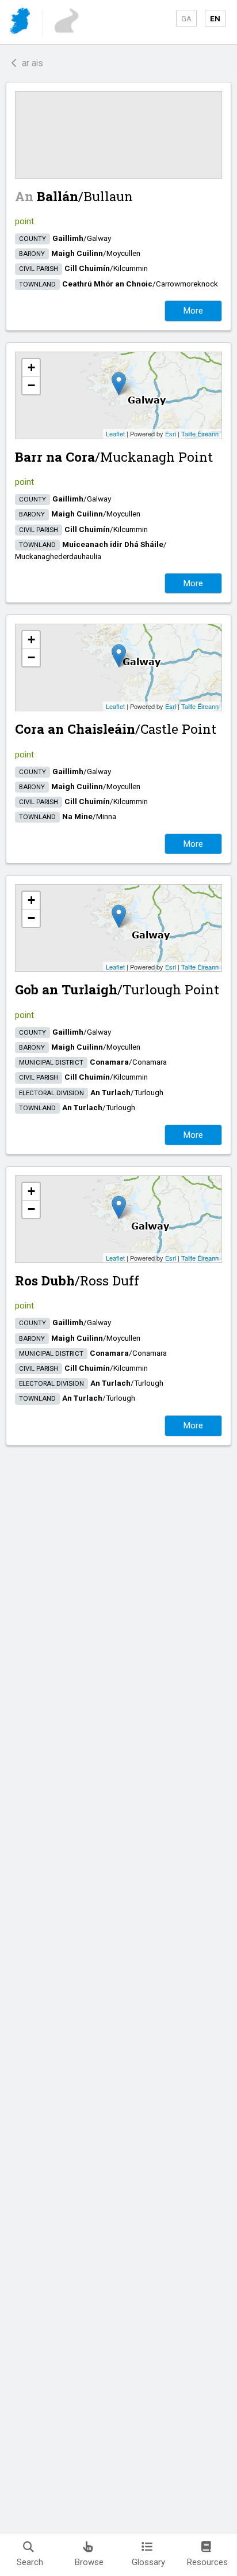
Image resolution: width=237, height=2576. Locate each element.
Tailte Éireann (200, 433)
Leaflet (115, 433)
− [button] (31, 385)
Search (30, 2562)
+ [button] (31, 367)
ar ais (30, 63)
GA (186, 18)
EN (215, 18)
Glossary (148, 2562)
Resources (207, 2562)
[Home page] (21, 23)
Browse (89, 2562)
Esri (171, 433)
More (193, 311)
